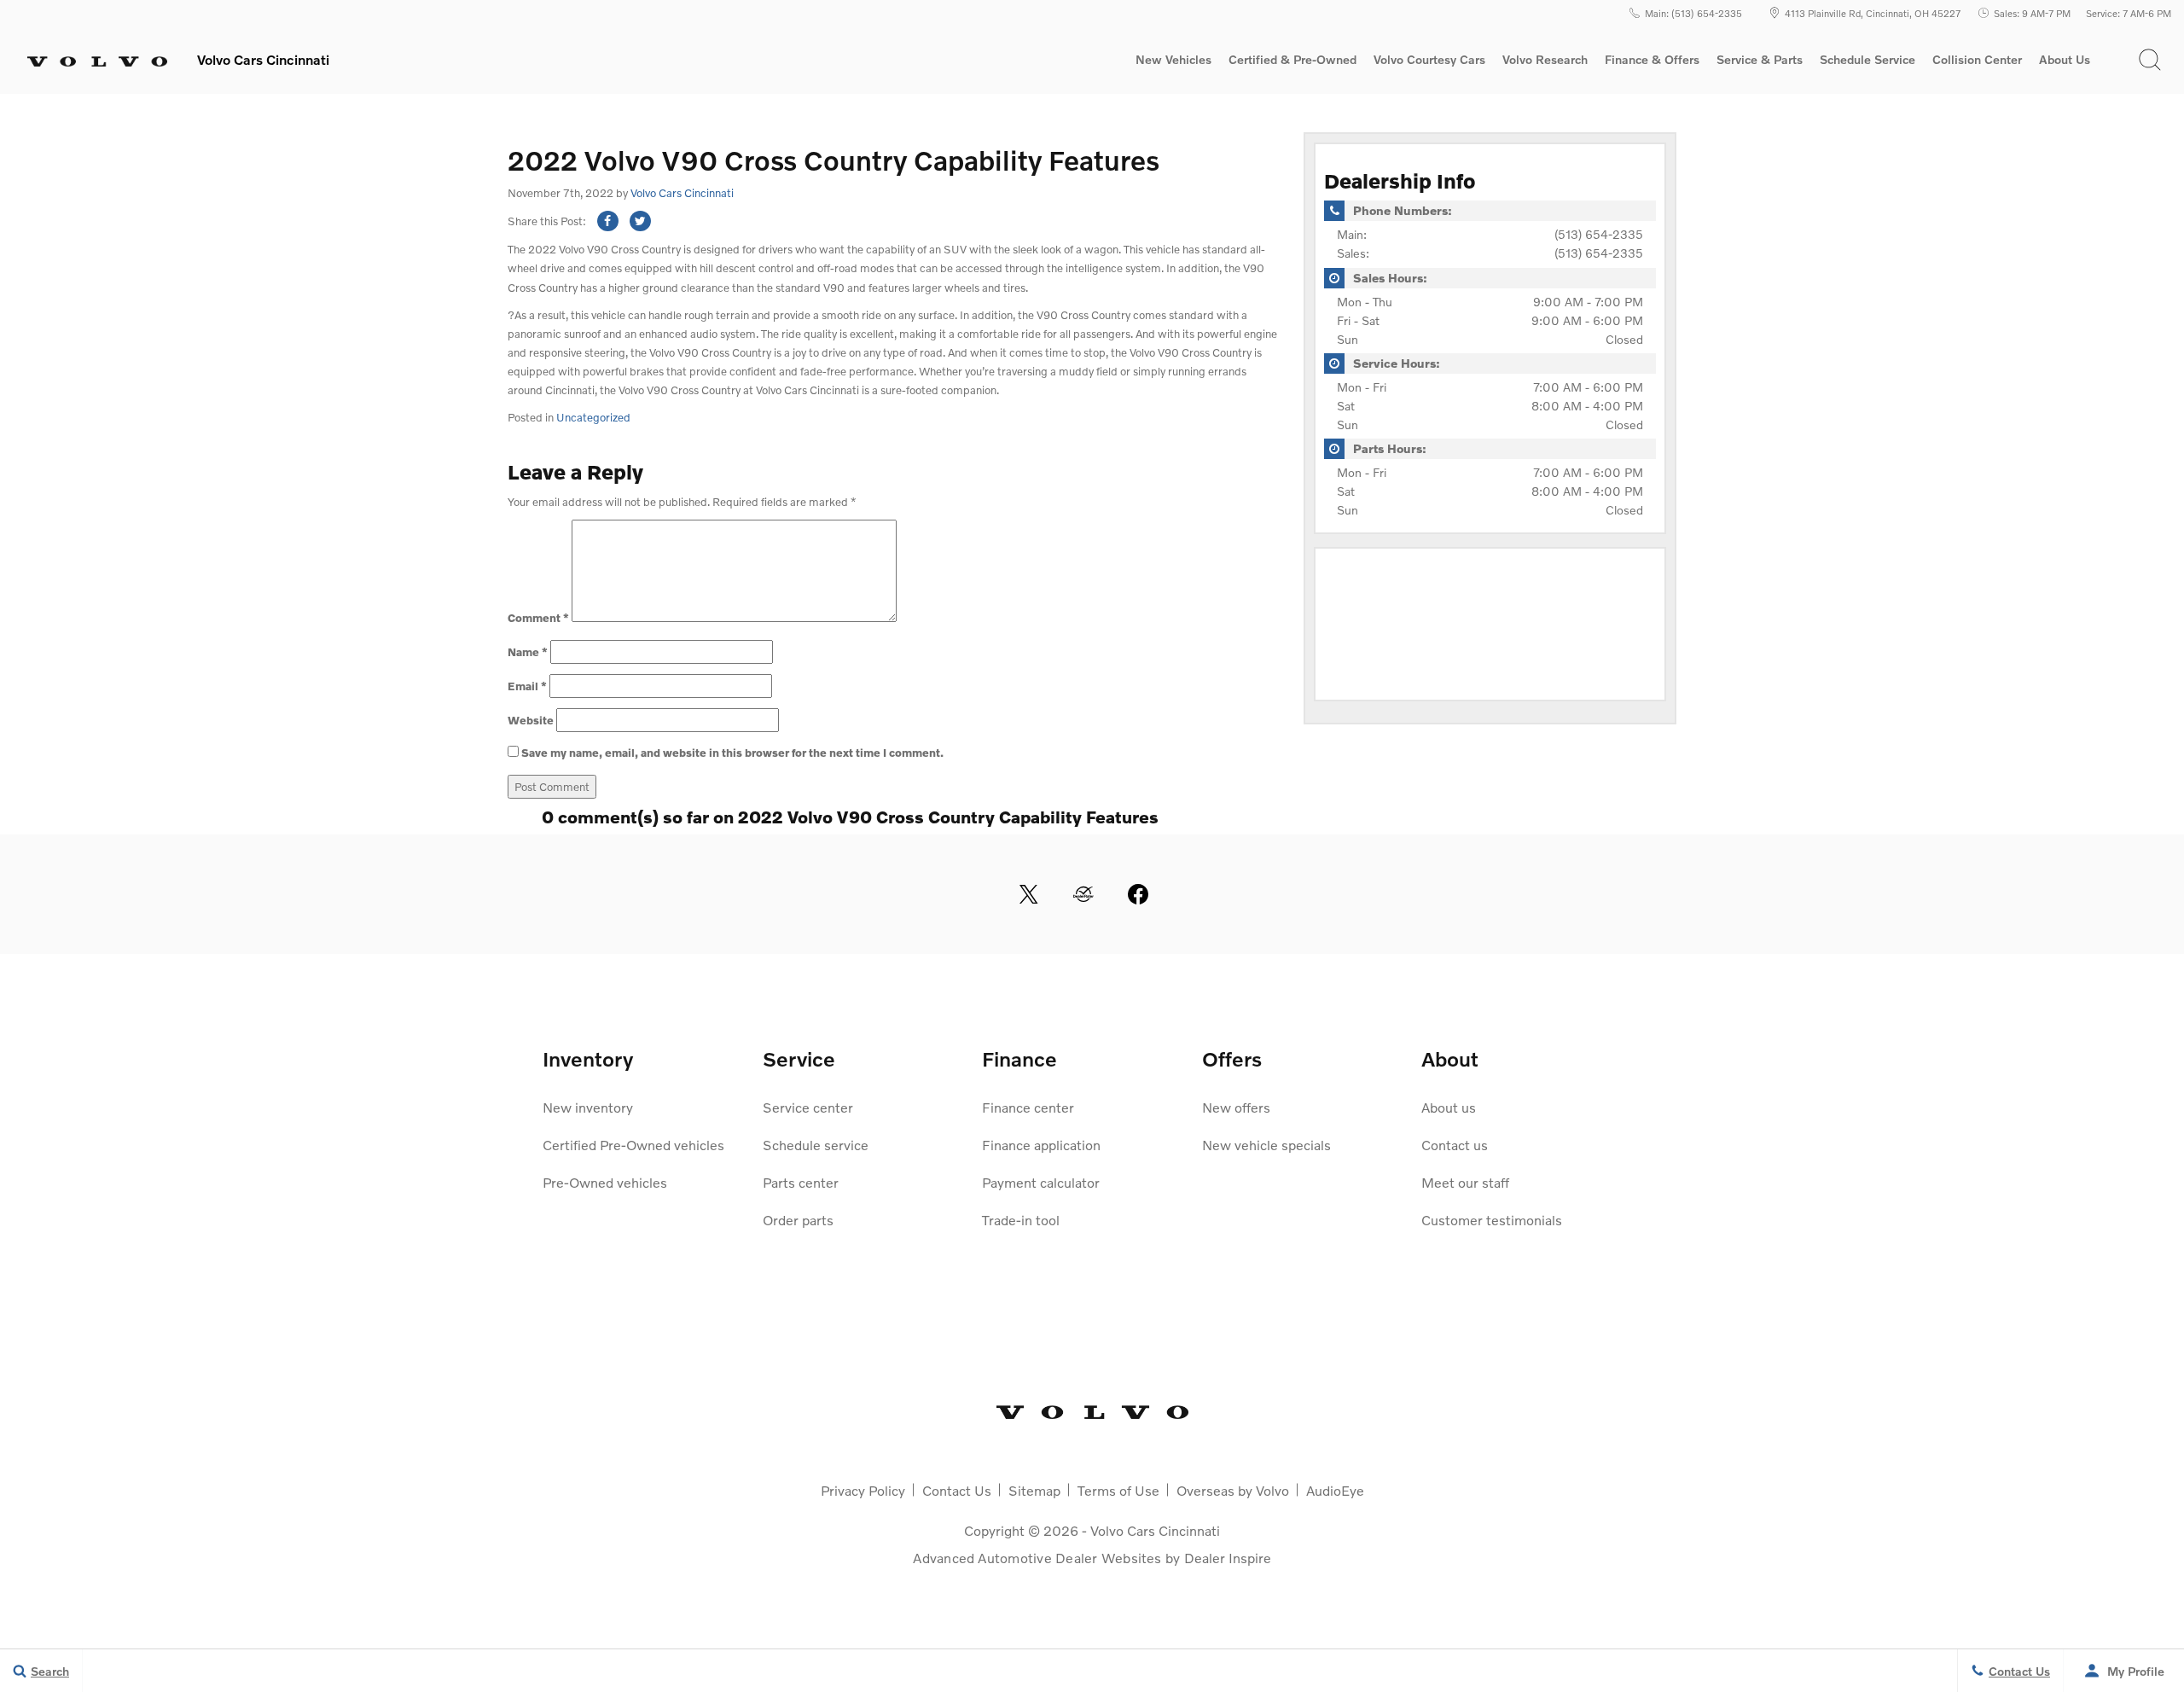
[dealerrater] (1083, 894)
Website (531, 720)
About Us (2065, 60)
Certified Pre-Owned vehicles (633, 1145)
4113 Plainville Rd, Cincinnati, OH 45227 (1873, 13)
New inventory (588, 1107)
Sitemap (1034, 1490)
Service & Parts (1760, 60)
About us (1449, 1107)
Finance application (1041, 1145)
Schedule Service (1867, 60)
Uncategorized (593, 417)
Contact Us (957, 1490)
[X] (1029, 894)
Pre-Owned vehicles (605, 1182)
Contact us (1455, 1145)
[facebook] (1138, 894)
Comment (538, 618)
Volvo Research (1545, 62)
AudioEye (1335, 1490)
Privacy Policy (863, 1490)
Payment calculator (1041, 1182)
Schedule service (816, 1145)
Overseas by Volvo (1233, 1490)
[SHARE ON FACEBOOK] (608, 221)
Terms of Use (1118, 1490)
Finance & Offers (1652, 60)
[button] (2150, 60)
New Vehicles (1173, 60)
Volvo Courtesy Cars (1429, 60)
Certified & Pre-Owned (1292, 60)
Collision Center (1977, 60)
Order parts (798, 1220)
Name (528, 652)
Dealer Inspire (1228, 1558)
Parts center (801, 1182)
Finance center (1028, 1107)
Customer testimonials (1492, 1220)
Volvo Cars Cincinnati (682, 193)
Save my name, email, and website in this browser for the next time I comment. (732, 753)
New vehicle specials (1266, 1145)
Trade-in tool (1021, 1220)
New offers (1236, 1107)
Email (527, 686)
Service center (808, 1107)
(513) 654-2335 (1599, 234)
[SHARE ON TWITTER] (640, 221)
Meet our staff (1465, 1182)
